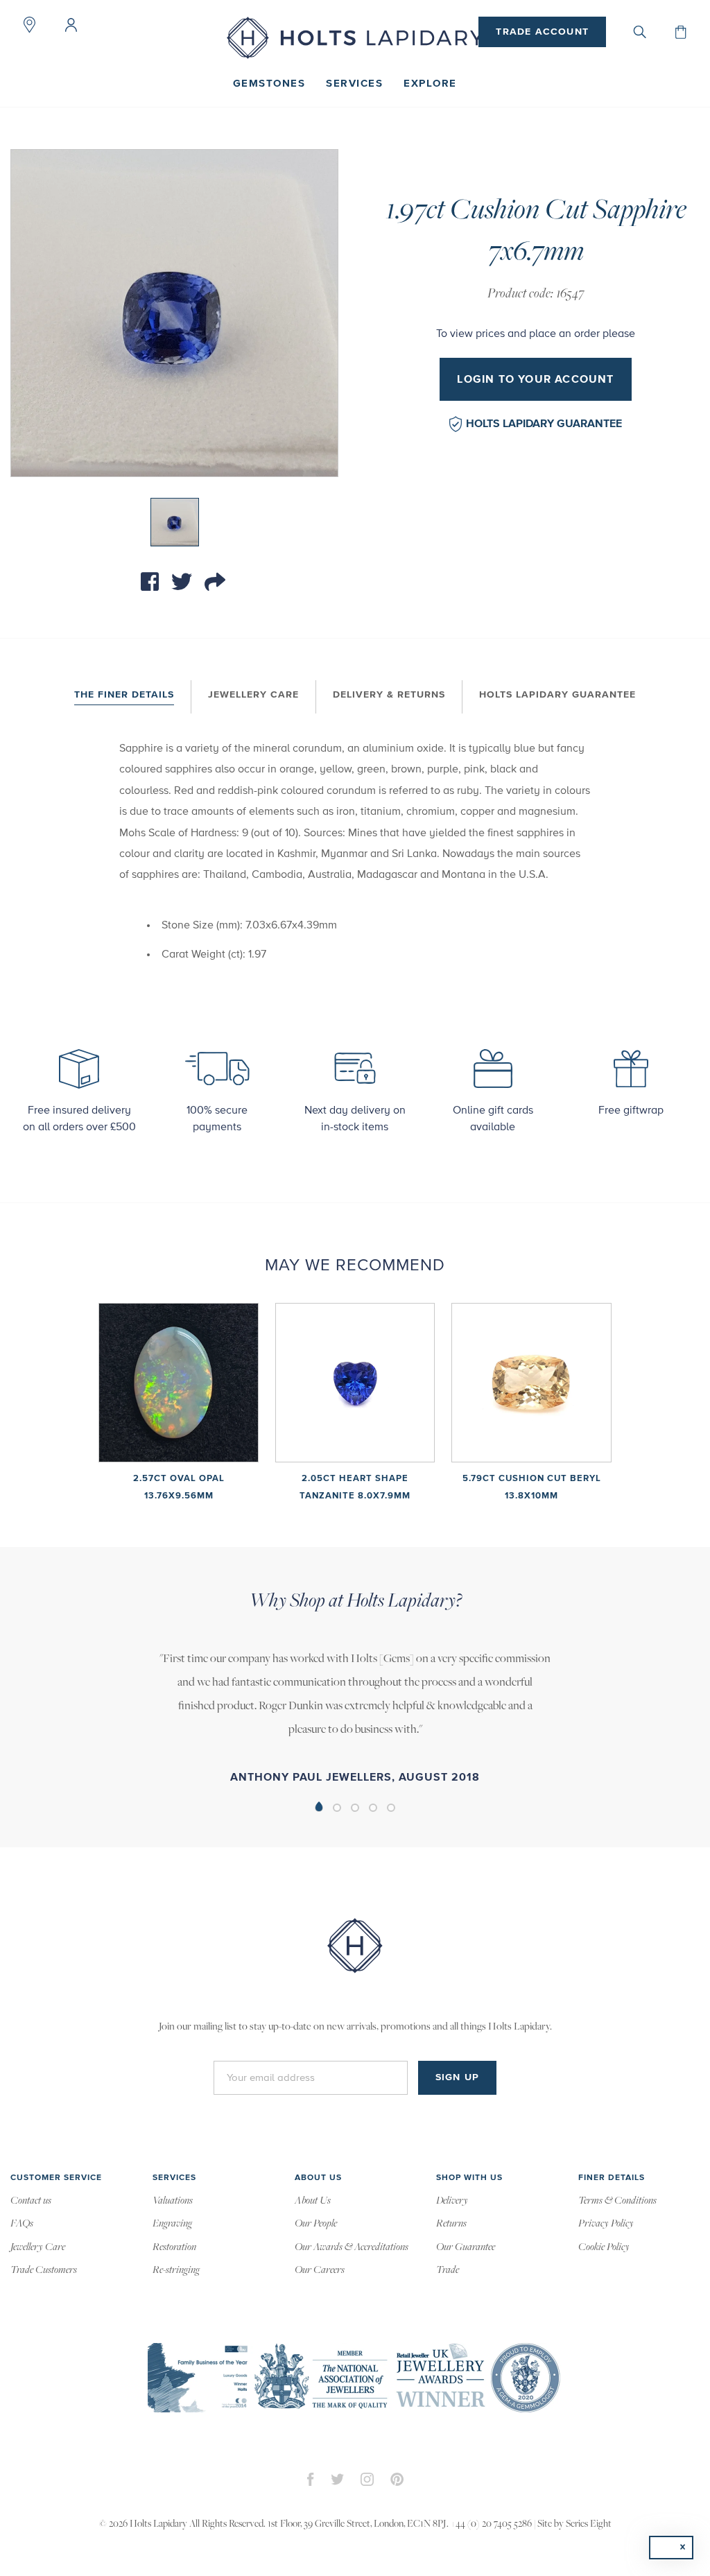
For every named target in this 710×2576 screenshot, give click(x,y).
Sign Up (457, 2077)
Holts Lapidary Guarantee (544, 424)
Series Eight (589, 2524)
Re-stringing (176, 2270)
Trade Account (542, 32)
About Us (313, 2201)
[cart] (681, 32)
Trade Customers (44, 2270)
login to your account (535, 379)
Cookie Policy (604, 2247)
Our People (316, 2224)
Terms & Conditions (617, 2201)
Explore (430, 84)
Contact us (31, 2201)
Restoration (174, 2247)
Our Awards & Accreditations (352, 2247)
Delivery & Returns (389, 695)
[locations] (29, 25)
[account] (71, 25)
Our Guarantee (466, 2247)
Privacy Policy (606, 2224)
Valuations (173, 2201)
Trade (448, 2270)
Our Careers (320, 2270)
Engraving (172, 2224)
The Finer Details (124, 695)
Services (354, 84)
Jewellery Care (253, 695)
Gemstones (269, 84)
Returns (451, 2224)
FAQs (22, 2224)
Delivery (452, 2201)
